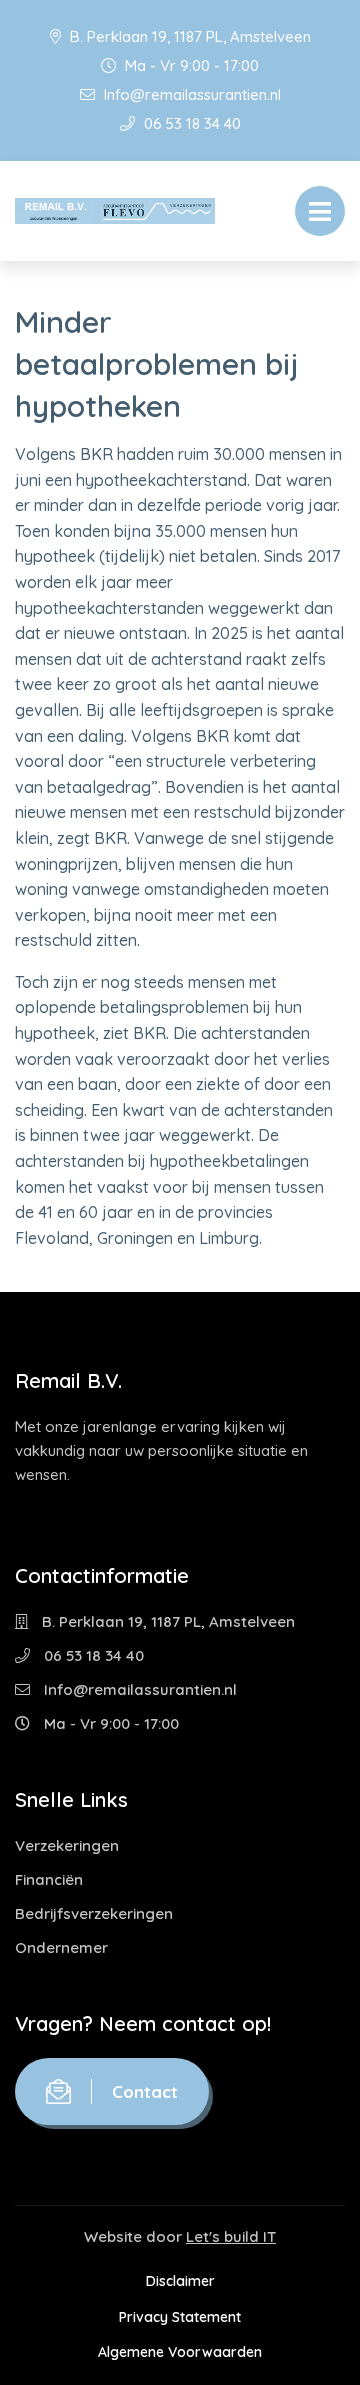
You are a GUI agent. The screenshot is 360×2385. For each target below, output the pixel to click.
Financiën (49, 1879)
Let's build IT (231, 2236)
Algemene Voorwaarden (180, 2352)
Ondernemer (61, 1947)
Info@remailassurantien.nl (190, 94)
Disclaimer (180, 2281)
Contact (145, 2091)
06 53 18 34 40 (190, 123)
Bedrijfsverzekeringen (94, 1913)
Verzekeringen (67, 1845)
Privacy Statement (180, 2317)
